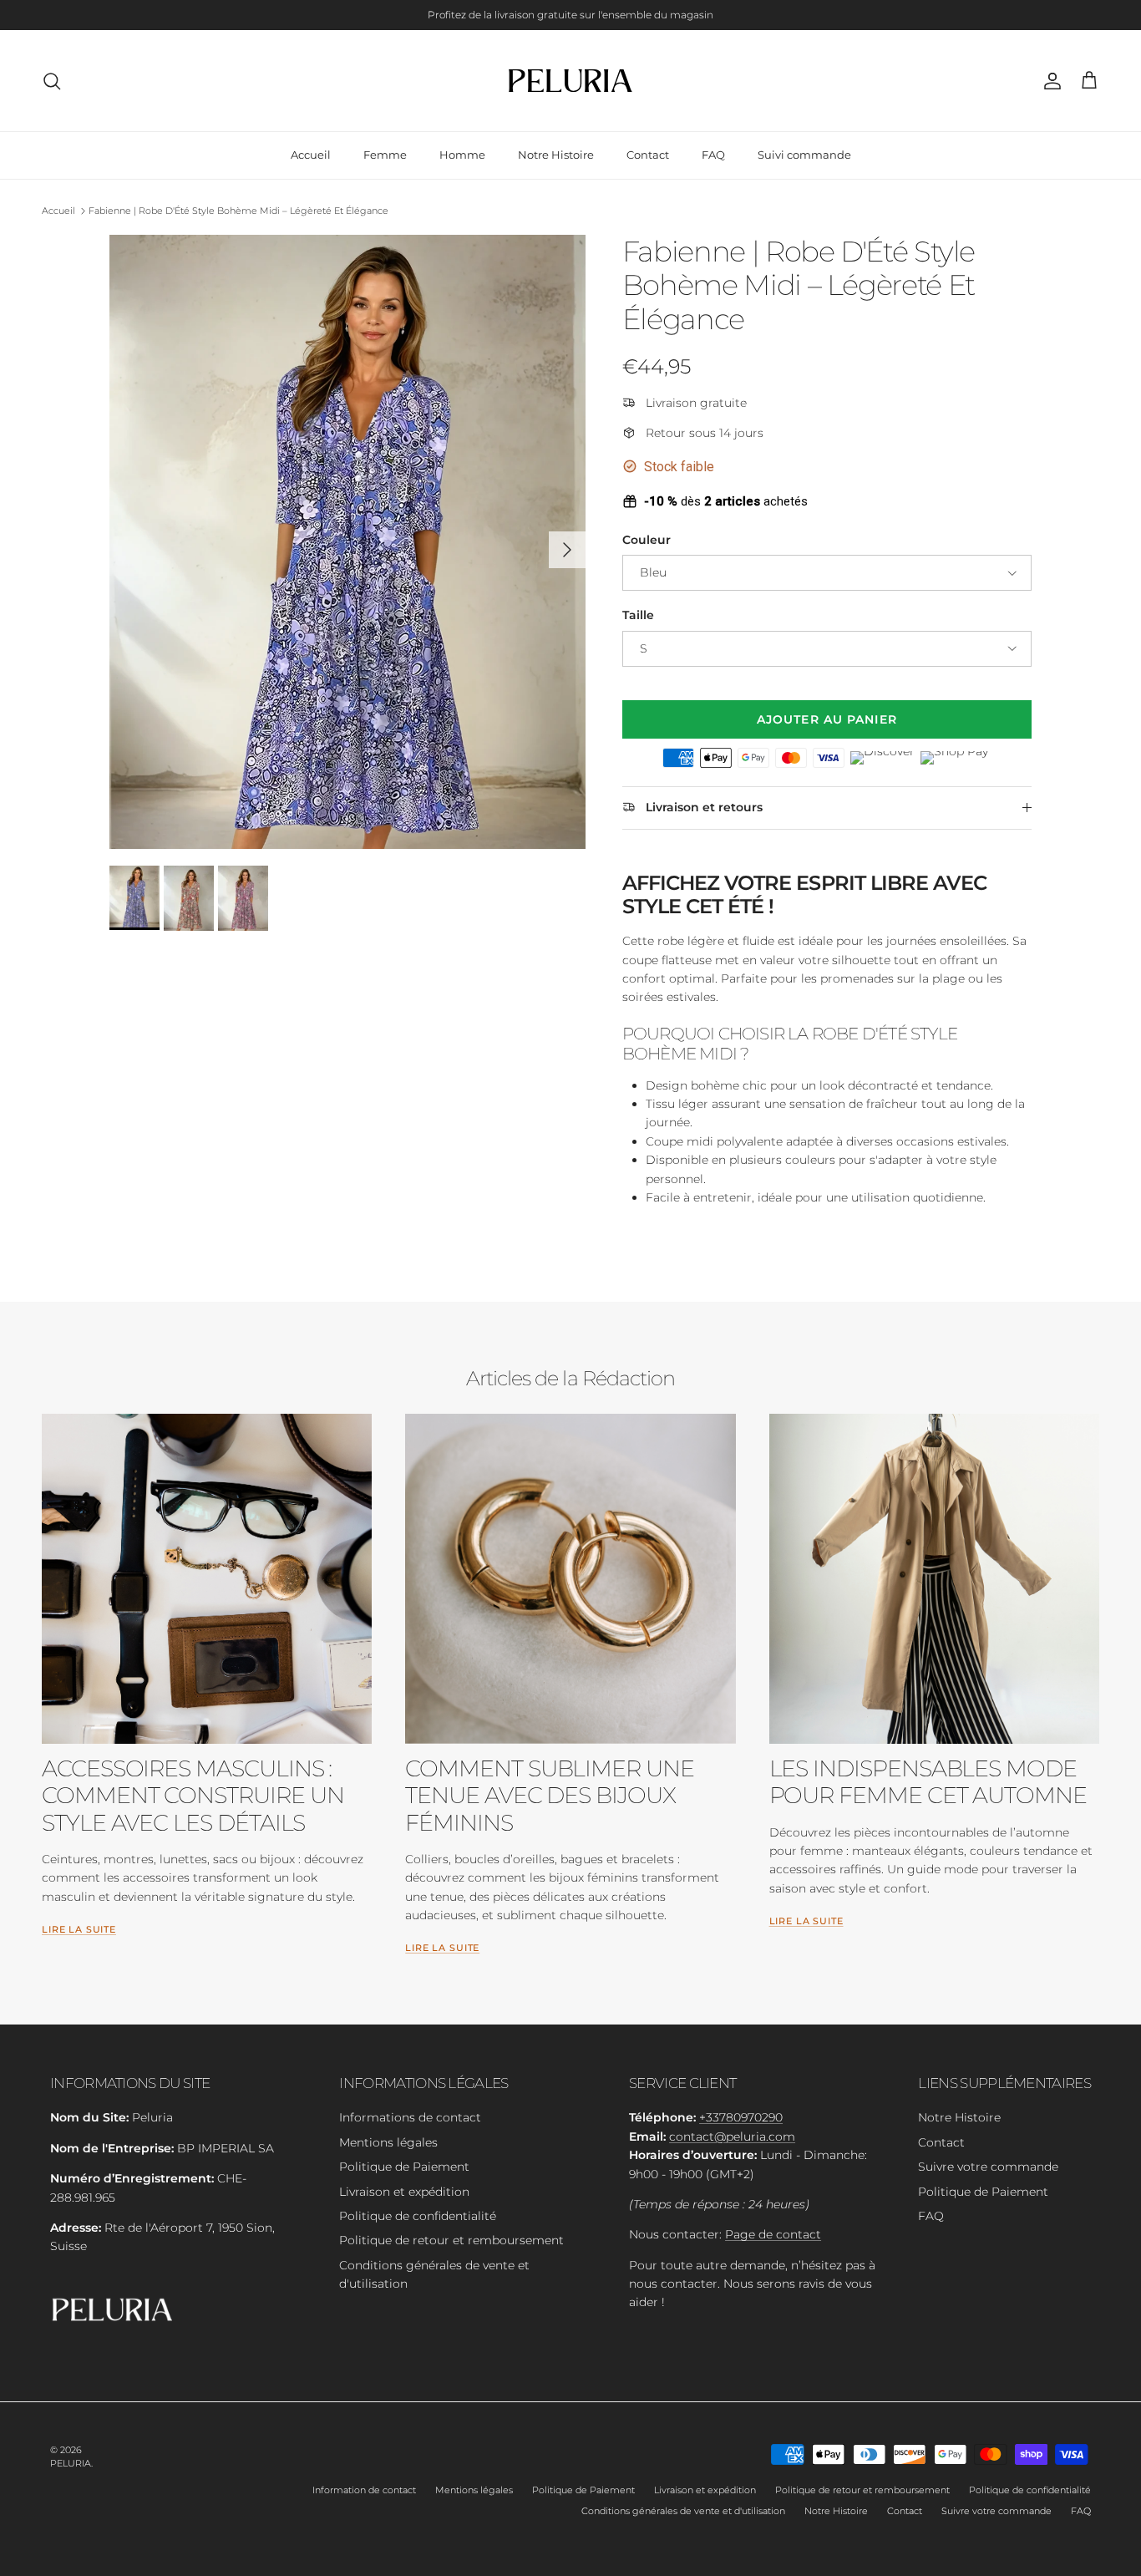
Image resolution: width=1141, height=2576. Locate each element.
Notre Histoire (556, 155)
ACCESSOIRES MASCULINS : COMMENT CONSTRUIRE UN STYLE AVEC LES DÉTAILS (193, 1795)
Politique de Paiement (404, 2167)
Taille (638, 615)
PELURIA (71, 2463)
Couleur (647, 540)
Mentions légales (388, 2142)
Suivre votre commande (988, 2167)
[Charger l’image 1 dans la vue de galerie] (347, 542)
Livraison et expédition (404, 2192)
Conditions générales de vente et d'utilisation (683, 2511)
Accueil (311, 155)
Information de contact (364, 2490)
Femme (385, 155)
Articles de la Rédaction (570, 1378)
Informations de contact (410, 2117)
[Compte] (1049, 81)
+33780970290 (741, 2117)
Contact (648, 155)
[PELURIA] (571, 81)
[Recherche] (52, 81)
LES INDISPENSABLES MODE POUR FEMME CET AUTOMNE (928, 1782)
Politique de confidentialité (418, 2216)
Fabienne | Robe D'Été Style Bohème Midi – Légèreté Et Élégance (238, 211)
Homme (462, 155)
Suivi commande (804, 155)
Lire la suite (79, 1930)
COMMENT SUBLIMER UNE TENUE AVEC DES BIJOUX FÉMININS (550, 1795)
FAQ (713, 155)
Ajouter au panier (827, 719)
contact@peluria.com (732, 2137)
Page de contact (773, 2234)
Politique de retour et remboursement (451, 2240)
